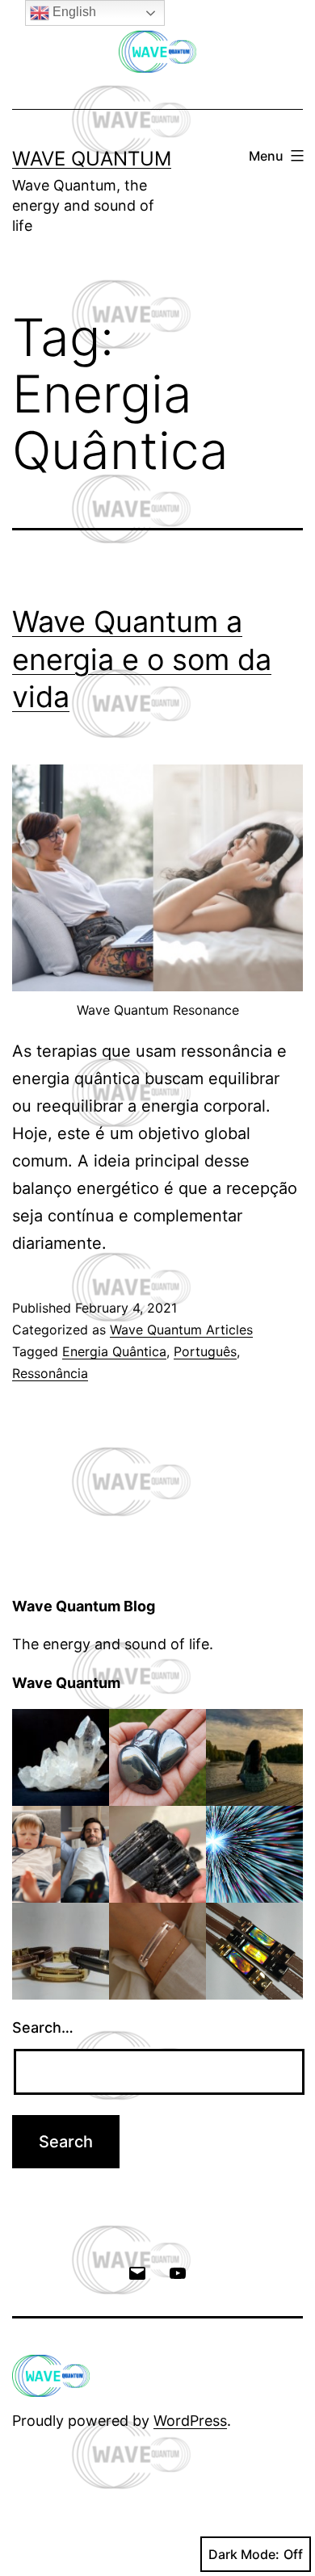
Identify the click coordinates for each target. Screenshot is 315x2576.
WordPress (190, 2421)
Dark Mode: (244, 2554)
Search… (43, 2027)
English (73, 12)
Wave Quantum (92, 159)
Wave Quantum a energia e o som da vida (142, 660)
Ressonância (50, 1373)
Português (205, 1351)
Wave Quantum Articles (181, 1330)
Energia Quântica (114, 1351)
